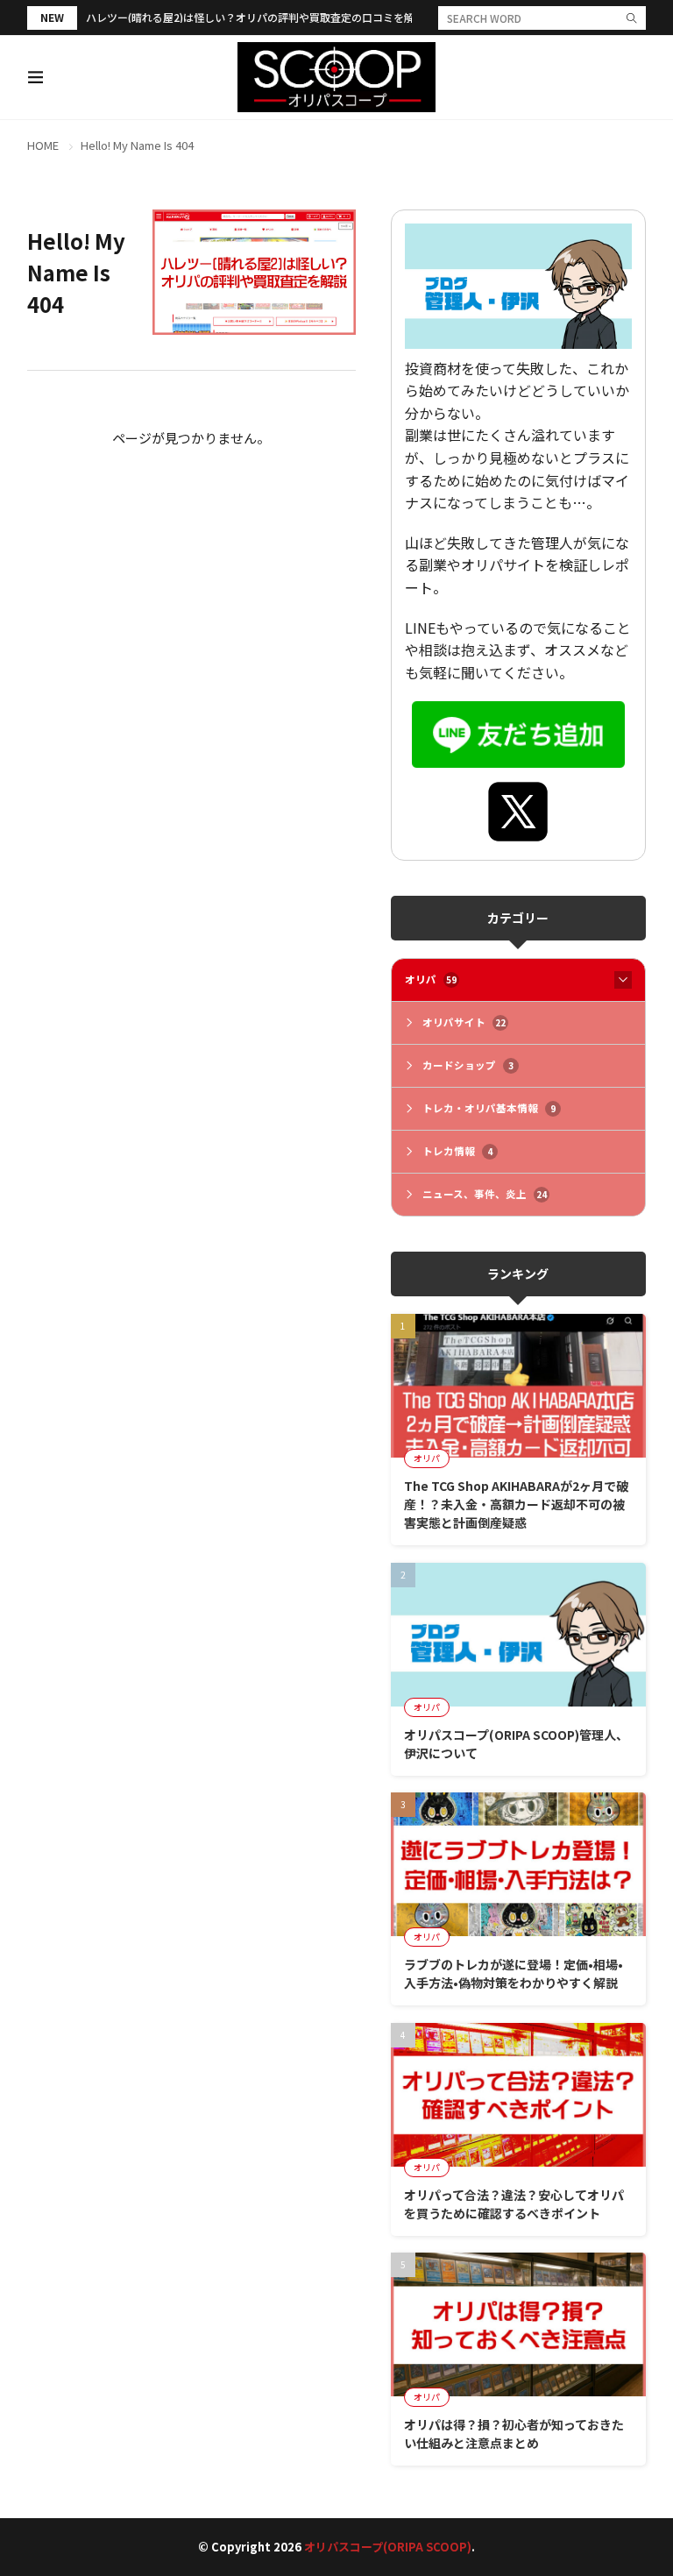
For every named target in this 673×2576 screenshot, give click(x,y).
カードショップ (468, 1065)
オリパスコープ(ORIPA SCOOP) (388, 2547)
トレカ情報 (457, 1151)
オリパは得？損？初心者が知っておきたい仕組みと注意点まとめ (514, 2434)
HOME (43, 145)
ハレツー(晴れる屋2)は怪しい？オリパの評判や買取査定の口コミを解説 (255, 17)
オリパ (431, 979)
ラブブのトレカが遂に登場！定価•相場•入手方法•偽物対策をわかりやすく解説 (514, 1973)
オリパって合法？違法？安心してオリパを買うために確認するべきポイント (514, 2204)
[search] (632, 18)
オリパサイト (464, 1022)
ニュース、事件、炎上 (485, 1194)
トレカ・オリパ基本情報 (489, 1108)
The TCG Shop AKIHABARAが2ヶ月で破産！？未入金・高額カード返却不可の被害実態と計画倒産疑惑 (516, 1504)
